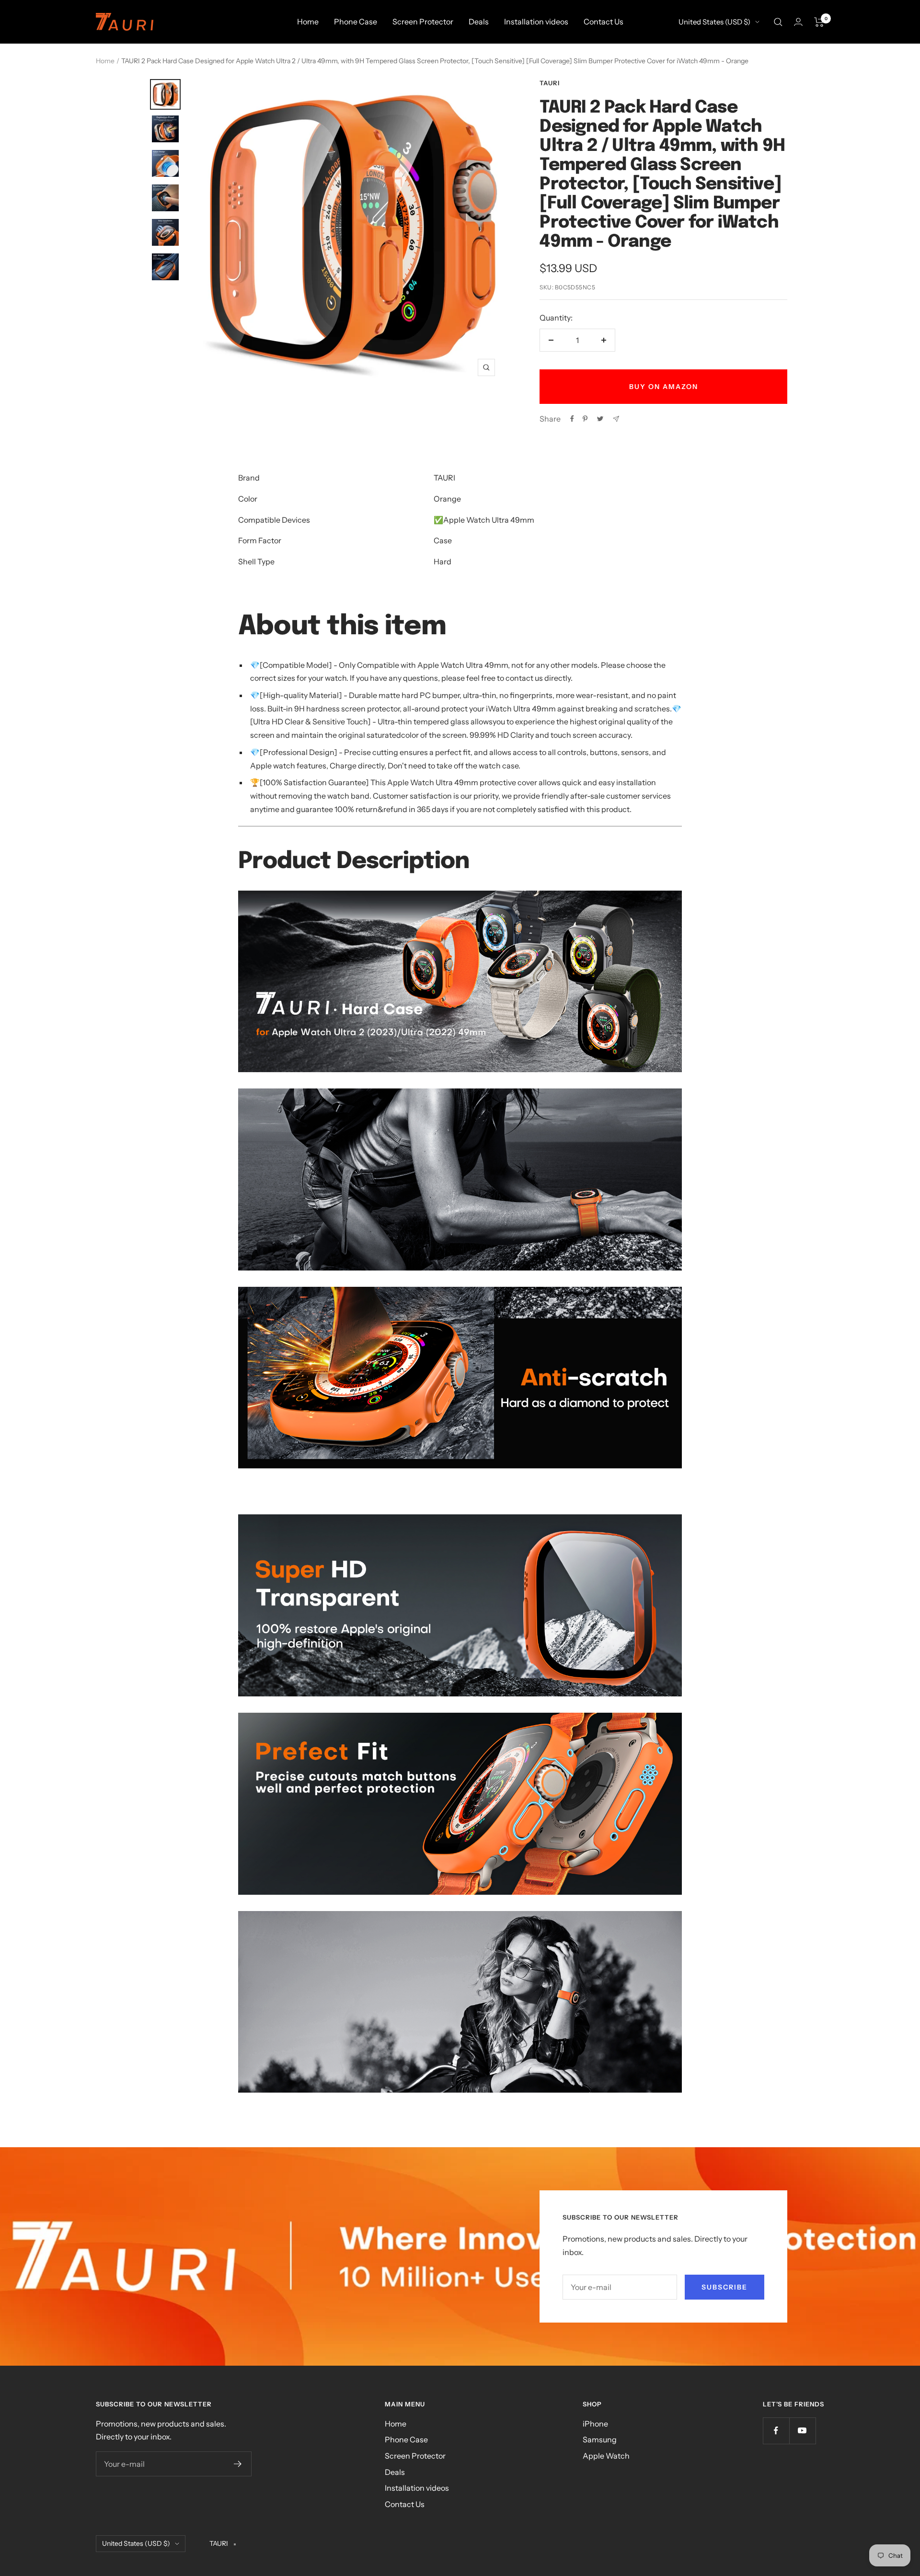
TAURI (550, 83)
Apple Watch (606, 2456)
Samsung (600, 2439)
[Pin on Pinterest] (585, 419)
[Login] (798, 22)
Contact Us (604, 22)
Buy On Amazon (664, 387)
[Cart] (819, 22)
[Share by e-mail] (616, 419)
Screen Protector (423, 22)
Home (308, 22)
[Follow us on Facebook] (776, 2431)
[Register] (238, 2464)
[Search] (778, 22)
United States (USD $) (714, 22)
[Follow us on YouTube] (802, 2431)
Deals (479, 22)
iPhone (595, 2424)
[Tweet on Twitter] (600, 419)
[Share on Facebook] (572, 419)
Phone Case (356, 22)
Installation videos (536, 22)
